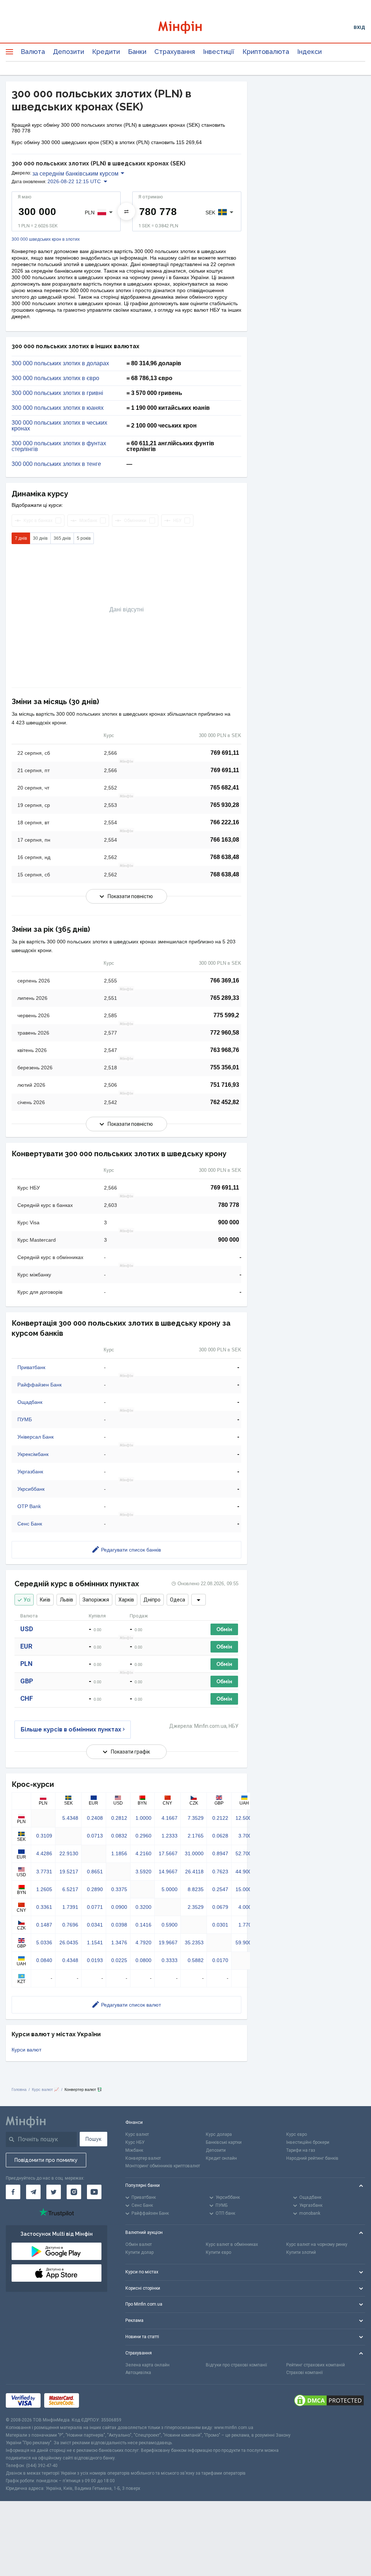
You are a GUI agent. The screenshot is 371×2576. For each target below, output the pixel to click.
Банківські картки (224, 2142)
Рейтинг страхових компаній (316, 2365)
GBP (27, 1681)
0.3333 (170, 1960)
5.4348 (70, 1818)
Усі (27, 1600)
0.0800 (143, 1960)
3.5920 (143, 1872)
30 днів (40, 538)
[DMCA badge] (329, 2400)
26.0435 (69, 1942)
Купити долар (139, 2252)
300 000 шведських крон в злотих (46, 239)
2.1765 (196, 1836)
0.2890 (95, 1889)
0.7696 (70, 1925)
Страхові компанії (305, 2373)
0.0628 (220, 1836)
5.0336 (44, 1942)
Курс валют (137, 2134)
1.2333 (170, 1836)
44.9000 (245, 1872)
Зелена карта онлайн (147, 2365)
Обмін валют (139, 2244)
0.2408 (95, 1818)
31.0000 (194, 1853)
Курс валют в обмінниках (232, 2244)
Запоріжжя (96, 1600)
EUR (26, 1646)
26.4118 (194, 1872)
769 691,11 (225, 753)
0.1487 (44, 1925)
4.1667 (170, 1818)
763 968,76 (225, 1050)
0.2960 (143, 1836)
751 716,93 (225, 1085)
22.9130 (69, 1853)
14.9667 (168, 1872)
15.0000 (245, 1889)
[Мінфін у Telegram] (33, 2192)
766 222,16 (225, 822)
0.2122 (220, 1818)
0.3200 (143, 1907)
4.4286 (44, 1853)
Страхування (175, 52)
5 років (84, 538)
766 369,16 (225, 980)
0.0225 (119, 1960)
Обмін (224, 1629)
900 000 (229, 1222)
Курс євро (297, 2134)
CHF (27, 1698)
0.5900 (170, 1925)
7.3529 (196, 1818)
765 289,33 (225, 998)
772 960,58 (225, 1033)
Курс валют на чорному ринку (317, 2244)
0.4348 (70, 1960)
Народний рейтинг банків (312, 2158)
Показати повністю (130, 896)
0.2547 (220, 1889)
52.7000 (245, 1853)
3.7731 (44, 1872)
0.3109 (44, 1836)
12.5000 (245, 1818)
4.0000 (246, 1907)
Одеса (178, 1600)
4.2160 (143, 1853)
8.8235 (196, 1889)
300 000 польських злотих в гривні (57, 393)
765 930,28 (225, 805)
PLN (26, 1664)
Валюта (33, 52)
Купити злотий (301, 2252)
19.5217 (69, 1872)
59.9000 (245, 1942)
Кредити (106, 52)
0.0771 (95, 1907)
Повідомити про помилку (46, 2160)
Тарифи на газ (301, 2150)
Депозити (68, 52)
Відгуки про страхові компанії (236, 2365)
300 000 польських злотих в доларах (60, 363)
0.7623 (220, 1872)
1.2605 (44, 1889)
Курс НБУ (135, 2142)
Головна (19, 2089)
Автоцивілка (138, 2373)
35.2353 (194, 1942)
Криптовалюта (266, 52)
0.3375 (119, 1889)
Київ (45, 1600)
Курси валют (26, 2050)
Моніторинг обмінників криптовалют (163, 2166)
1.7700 (246, 1925)
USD (27, 1629)
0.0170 (220, 1960)
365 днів (62, 538)
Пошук (93, 2139)
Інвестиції (219, 52)
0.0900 (119, 1907)
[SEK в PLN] (126, 211)
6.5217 (70, 1889)
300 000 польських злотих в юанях (58, 408)
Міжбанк (134, 2150)
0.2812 (119, 1818)
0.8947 (220, 1853)
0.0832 (119, 1836)
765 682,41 (225, 788)
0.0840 (44, 1960)
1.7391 (70, 1907)
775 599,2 (226, 1015)
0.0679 (220, 1907)
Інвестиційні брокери (308, 2142)
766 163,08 (225, 840)
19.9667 (168, 1942)
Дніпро (152, 1600)
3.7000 (246, 1836)
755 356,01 (225, 1067)
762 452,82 (225, 1102)
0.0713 (95, 1836)
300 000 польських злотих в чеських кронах (59, 426)
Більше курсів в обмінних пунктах (71, 1729)
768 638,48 (225, 857)
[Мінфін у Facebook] (13, 2192)
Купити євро (218, 2252)
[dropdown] (199, 1600)
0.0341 (95, 1925)
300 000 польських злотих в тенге (56, 464)
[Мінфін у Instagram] (74, 2192)
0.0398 (119, 1925)
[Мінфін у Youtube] (94, 2192)
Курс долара (219, 2134)
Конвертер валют (143, 2158)
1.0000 (143, 1818)
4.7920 (143, 1942)
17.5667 (168, 1853)
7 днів (21, 538)
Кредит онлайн (221, 2158)
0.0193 (95, 1960)
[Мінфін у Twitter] (54, 2192)
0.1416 (143, 1925)
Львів (66, 1600)
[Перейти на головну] (186, 27)
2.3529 (196, 1907)
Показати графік (130, 1752)
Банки (137, 52)
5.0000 (170, 1889)
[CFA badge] (99, 2401)
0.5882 (196, 1960)
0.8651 (95, 1872)
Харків (126, 1600)
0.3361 (44, 1907)
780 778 (229, 1205)
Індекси (309, 52)
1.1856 (119, 1853)
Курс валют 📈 (45, 2089)
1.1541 (95, 1942)
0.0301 (220, 1925)
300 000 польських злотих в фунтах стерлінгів (59, 446)
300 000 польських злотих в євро (55, 378)
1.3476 (119, 1942)
